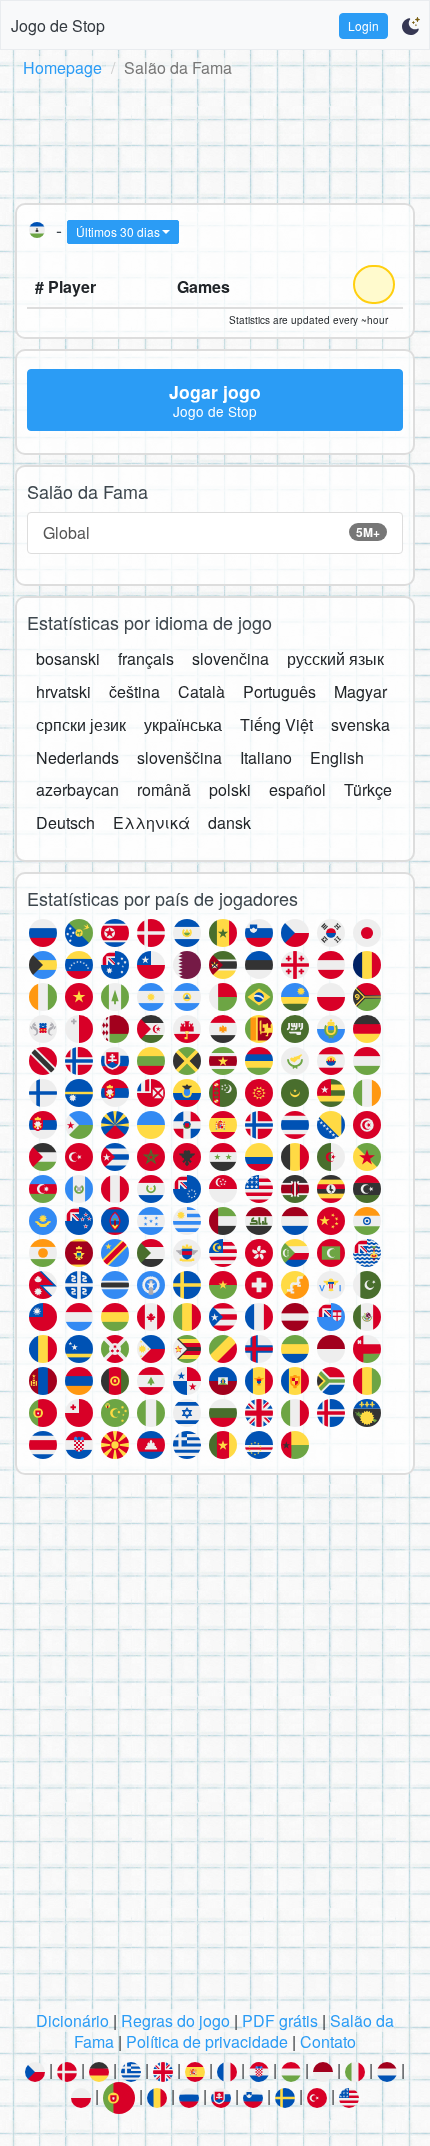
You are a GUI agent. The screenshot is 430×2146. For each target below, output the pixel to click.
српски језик (81, 724)
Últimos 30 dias (118, 231)
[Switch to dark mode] (410, 26)
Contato (328, 2041)
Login (363, 25)
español (297, 789)
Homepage (62, 67)
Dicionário (72, 2020)
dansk (229, 822)
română (164, 789)
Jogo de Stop (58, 25)
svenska (360, 724)
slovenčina (230, 658)
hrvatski (63, 691)
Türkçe (368, 789)
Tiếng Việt (276, 724)
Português (279, 691)
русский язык (335, 658)
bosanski (68, 658)
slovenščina (179, 757)
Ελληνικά (151, 822)
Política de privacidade (207, 2041)
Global (211, 532)
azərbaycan (77, 789)
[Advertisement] (215, 137)
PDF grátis (280, 2020)
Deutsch (65, 822)
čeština (134, 691)
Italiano (266, 757)
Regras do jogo (175, 2020)
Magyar (360, 691)
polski (230, 789)
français (146, 658)
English (337, 757)
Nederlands (77, 757)
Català (201, 691)
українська (183, 724)
